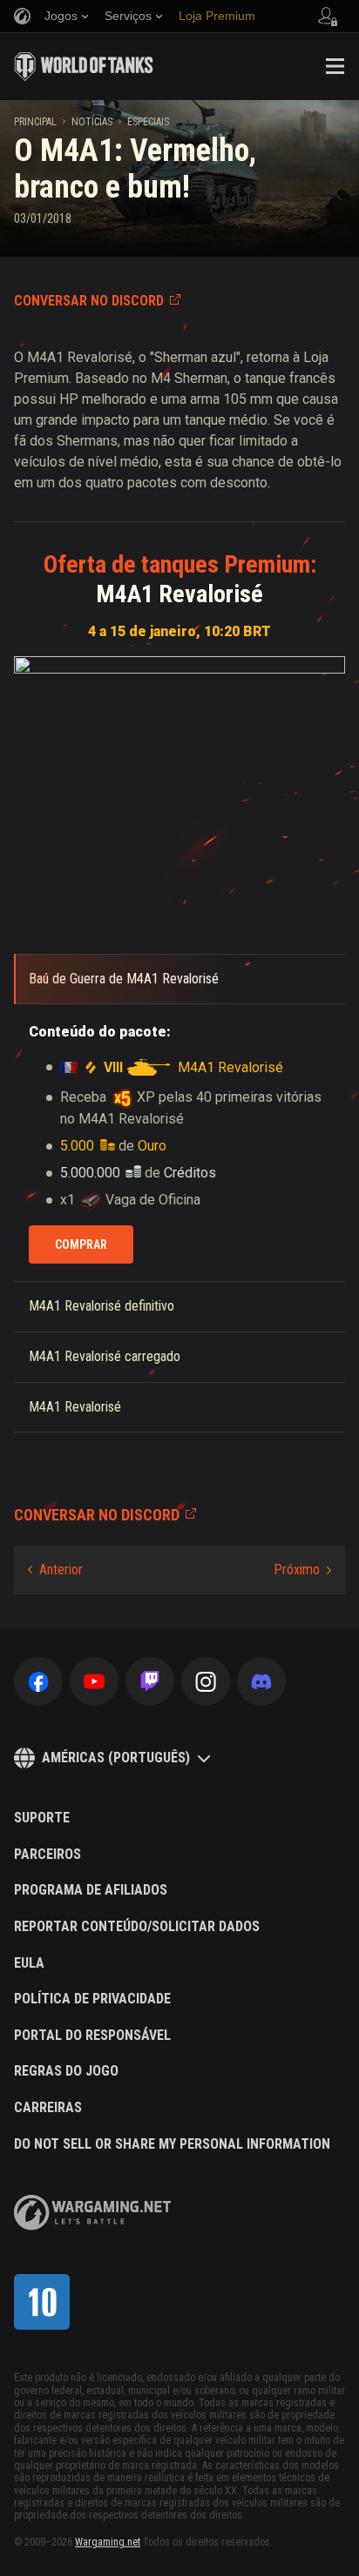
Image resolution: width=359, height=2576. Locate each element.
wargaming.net (92, 2213)
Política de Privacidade (92, 1999)
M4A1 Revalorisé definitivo (102, 1306)
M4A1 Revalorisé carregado (105, 1356)
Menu (335, 66)
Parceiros (47, 1855)
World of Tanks (84, 66)
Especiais (148, 122)
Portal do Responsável (92, 2036)
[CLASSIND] (42, 2302)
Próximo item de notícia (302, 1570)
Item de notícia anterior (55, 1570)
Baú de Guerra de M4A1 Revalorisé (124, 979)
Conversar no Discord (89, 301)
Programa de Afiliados (91, 1890)
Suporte (42, 1818)
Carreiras (48, 2108)
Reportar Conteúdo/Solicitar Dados (137, 1927)
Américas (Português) (116, 1758)
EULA (29, 1963)
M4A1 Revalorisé (75, 1407)
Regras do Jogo (66, 2071)
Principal (35, 122)
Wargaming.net (108, 2542)
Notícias (92, 122)
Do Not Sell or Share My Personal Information (172, 2144)
